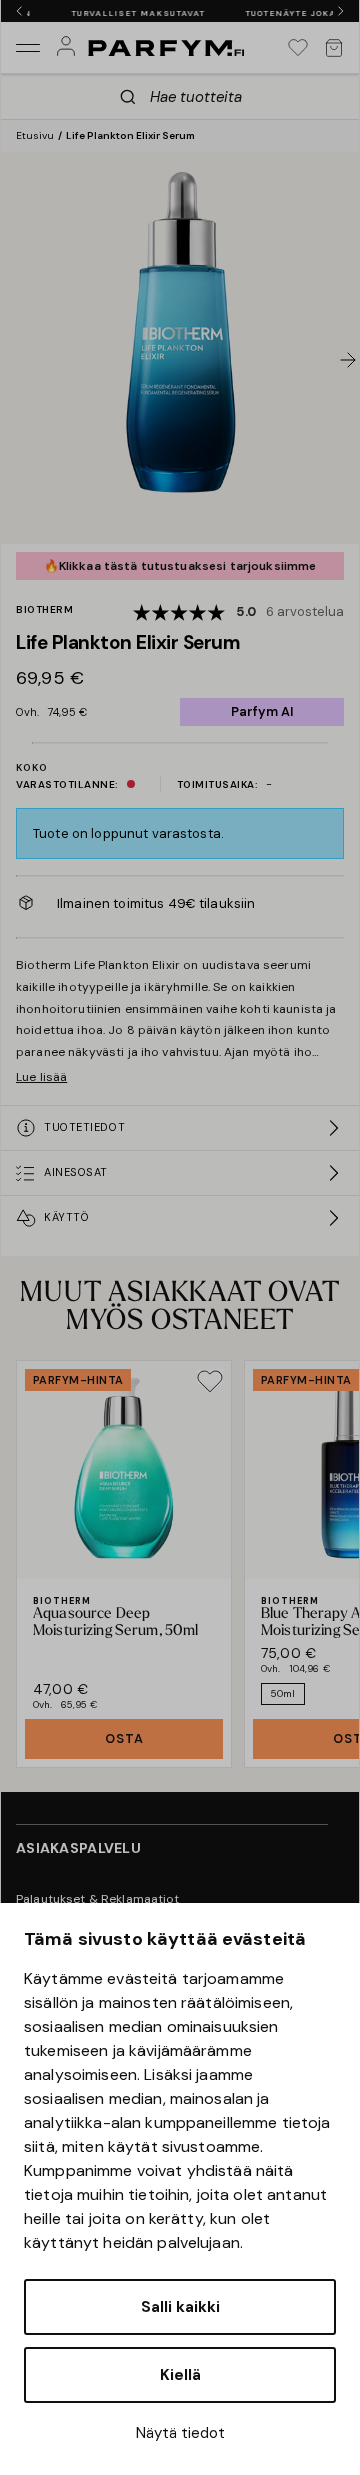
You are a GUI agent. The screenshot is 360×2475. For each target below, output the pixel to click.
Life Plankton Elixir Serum (130, 135)
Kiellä (180, 2375)
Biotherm (44, 610)
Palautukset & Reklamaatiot (98, 1899)
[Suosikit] (298, 48)
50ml (283, 1693)
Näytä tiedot (180, 2433)
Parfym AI (262, 711)
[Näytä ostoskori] (334, 48)
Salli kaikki (180, 2307)
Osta (124, 1738)
